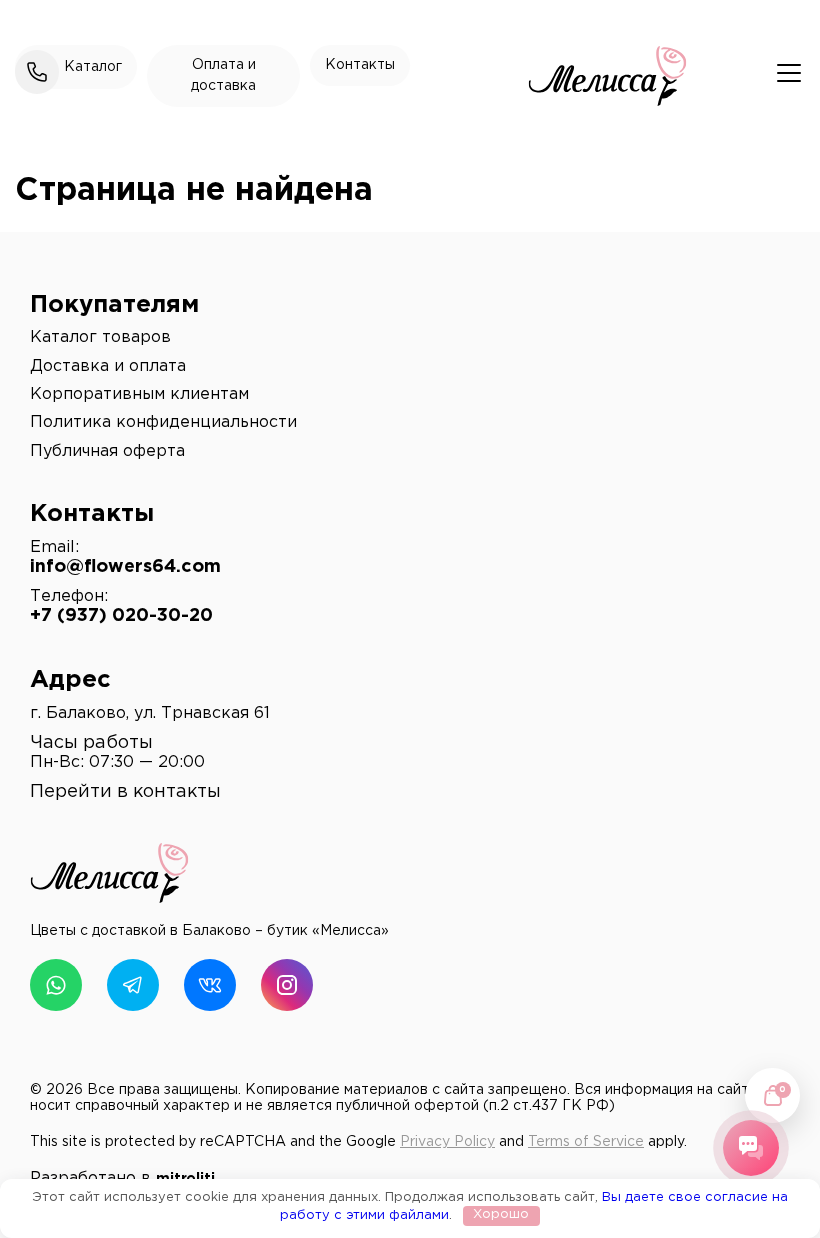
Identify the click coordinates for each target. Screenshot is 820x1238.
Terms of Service (586, 1142)
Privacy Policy (447, 1142)
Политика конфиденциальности (163, 422)
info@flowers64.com (125, 567)
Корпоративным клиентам (139, 394)
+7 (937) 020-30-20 (121, 616)
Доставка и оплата (108, 366)
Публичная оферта (107, 451)
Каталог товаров (100, 337)
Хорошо (501, 1214)
